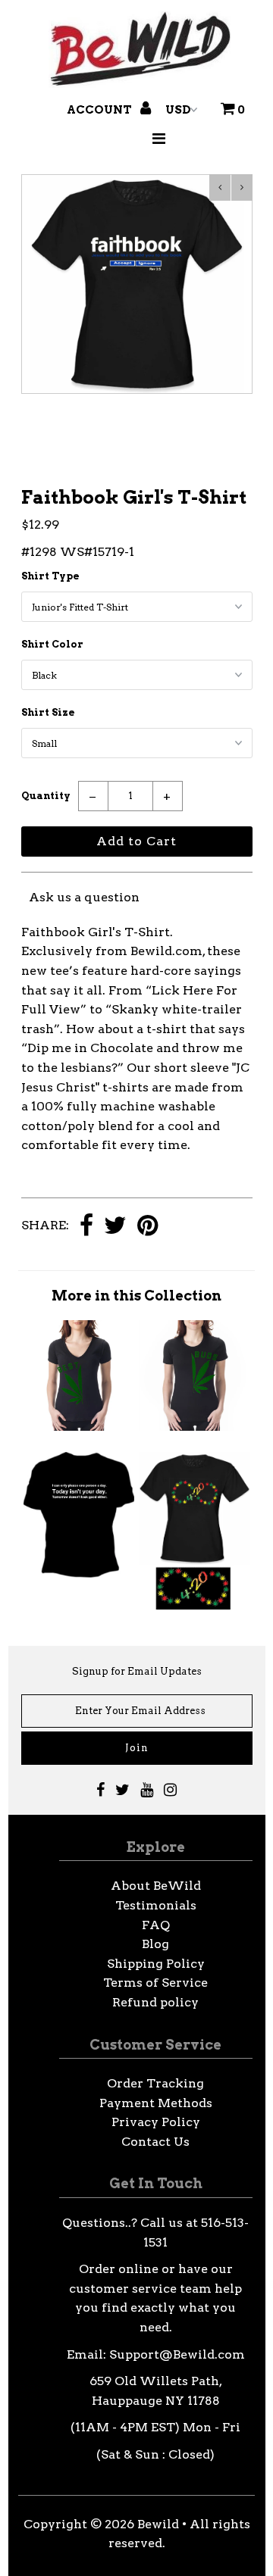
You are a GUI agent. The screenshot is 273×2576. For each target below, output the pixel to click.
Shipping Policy (156, 1964)
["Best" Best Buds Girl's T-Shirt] (79, 1427)
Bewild (158, 2524)
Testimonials (156, 1905)
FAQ (156, 1925)
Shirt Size (48, 712)
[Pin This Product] (147, 1227)
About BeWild (156, 1886)
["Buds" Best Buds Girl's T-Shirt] (194, 1427)
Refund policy (155, 2002)
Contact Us (155, 2142)
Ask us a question (84, 897)
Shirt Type (50, 576)
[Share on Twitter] (115, 1227)
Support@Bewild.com (177, 2354)
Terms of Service (155, 1983)
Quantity (46, 796)
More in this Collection (136, 1296)
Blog (155, 1944)
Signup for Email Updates (137, 1671)
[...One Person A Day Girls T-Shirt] (79, 1574)
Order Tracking (155, 2083)
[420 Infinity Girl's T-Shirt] (194, 1605)
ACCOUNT (100, 110)
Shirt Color (52, 644)
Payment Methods (156, 2103)
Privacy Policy (156, 2122)
